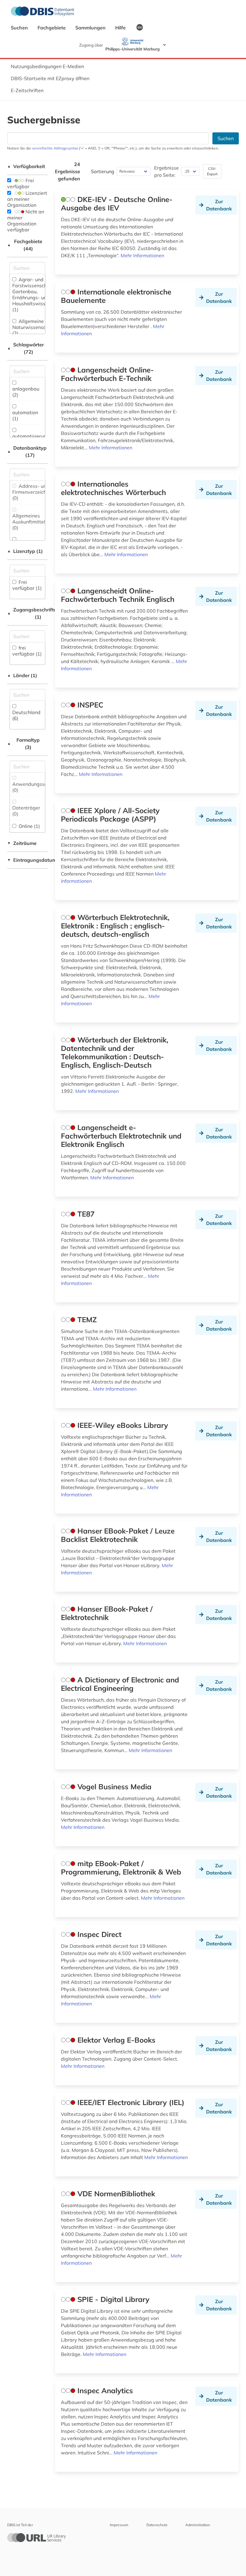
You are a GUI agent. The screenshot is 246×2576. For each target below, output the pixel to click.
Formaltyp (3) (23, 744)
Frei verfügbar (21, 183)
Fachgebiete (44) (25, 245)
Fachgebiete (52, 28)
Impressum (119, 2525)
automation (25, 415)
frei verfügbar (27, 651)
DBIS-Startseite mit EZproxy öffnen (50, 78)
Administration (198, 2525)
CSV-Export (212, 171)
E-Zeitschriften (27, 90)
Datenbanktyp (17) (27, 451)
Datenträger (26, 811)
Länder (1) (22, 675)
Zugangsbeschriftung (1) (27, 613)
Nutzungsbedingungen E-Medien (47, 66)
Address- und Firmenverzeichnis (32, 492)
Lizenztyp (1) (25, 551)
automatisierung (31, 439)
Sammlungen (91, 28)
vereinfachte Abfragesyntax (55, 148)
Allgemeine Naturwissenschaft (33, 327)
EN (140, 27)
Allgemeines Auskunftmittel (29, 522)
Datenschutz (157, 2525)
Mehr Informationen (142, 255)
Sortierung (103, 171)
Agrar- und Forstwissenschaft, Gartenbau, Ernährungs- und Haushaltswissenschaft (38, 294)
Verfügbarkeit (26, 166)
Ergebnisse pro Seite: (166, 171)
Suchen (20, 28)
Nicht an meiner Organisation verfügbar (26, 221)
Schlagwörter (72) (25, 348)
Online (29, 826)
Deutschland (26, 715)
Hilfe (121, 28)
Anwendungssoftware (37, 787)
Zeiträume (22, 843)
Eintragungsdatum (27, 860)
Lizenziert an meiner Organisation (27, 199)
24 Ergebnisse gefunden (67, 171)
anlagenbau (26, 392)
